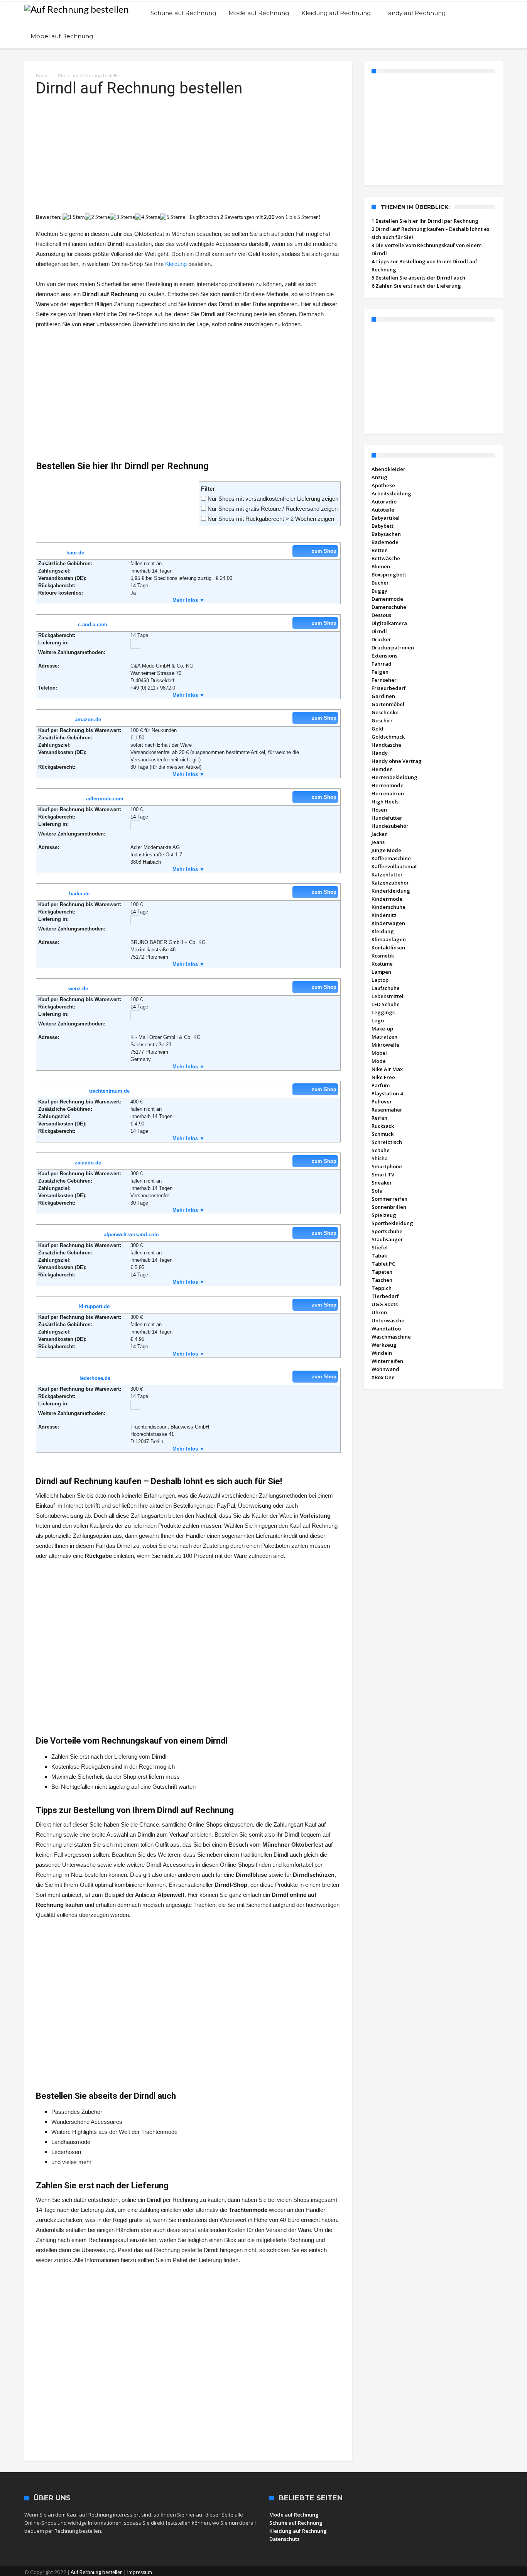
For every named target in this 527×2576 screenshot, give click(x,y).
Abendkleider (388, 469)
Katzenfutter (387, 874)
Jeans (378, 842)
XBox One (383, 1377)
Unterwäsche (388, 1320)
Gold (378, 729)
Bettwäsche (386, 558)
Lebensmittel (388, 996)
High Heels (385, 802)
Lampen (381, 972)
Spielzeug (384, 1215)
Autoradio (384, 502)
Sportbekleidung (392, 1223)
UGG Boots (385, 1304)
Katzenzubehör (390, 883)
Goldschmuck (388, 737)
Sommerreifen (389, 1199)
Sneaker (382, 1183)
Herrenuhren (388, 793)
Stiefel (380, 1247)
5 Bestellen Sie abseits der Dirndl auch (418, 278)
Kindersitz (384, 915)
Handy (380, 753)
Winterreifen (387, 1361)
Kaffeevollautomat (394, 866)
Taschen (382, 1280)
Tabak (379, 1256)
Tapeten (382, 1272)
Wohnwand (385, 1369)
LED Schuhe (386, 1004)
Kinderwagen (388, 923)
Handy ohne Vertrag (397, 761)
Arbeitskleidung (391, 493)
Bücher (380, 583)
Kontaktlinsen (388, 947)
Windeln (382, 1353)
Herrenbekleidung (394, 777)
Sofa (377, 1191)
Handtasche (386, 745)
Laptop (380, 980)
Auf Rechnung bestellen (97, 2572)
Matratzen (384, 1037)
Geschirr (382, 720)
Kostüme (382, 964)
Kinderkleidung (391, 891)
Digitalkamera (389, 623)
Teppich (382, 1288)
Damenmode (387, 599)
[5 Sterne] (173, 217)
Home (42, 76)
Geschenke (385, 712)
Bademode (385, 542)
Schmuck (383, 1134)
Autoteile (383, 510)
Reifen (379, 1118)
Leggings (383, 1012)
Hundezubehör (390, 826)
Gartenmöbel (388, 704)
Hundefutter (387, 818)
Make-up (382, 1029)
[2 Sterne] (97, 217)
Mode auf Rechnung (294, 2515)
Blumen (381, 566)
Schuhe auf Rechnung (296, 2523)
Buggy (379, 591)
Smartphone (387, 1166)
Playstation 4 (387, 1093)
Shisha (380, 1158)
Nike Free (383, 1077)
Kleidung (176, 264)
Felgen (380, 672)
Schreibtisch (387, 1142)
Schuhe (381, 1150)
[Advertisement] (188, 152)
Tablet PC (383, 1264)
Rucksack (383, 1126)
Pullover (382, 1102)
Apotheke (383, 485)
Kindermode (387, 899)
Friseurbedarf (389, 688)
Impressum (139, 2572)
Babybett (383, 526)
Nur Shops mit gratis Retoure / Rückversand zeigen (273, 509)
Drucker (381, 639)
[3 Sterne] (122, 217)
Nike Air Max (387, 1069)
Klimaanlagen (389, 939)
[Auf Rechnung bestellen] (77, 9)
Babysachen (386, 534)
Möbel (379, 1053)
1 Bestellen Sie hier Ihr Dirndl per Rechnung (425, 221)
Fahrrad (382, 664)
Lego (378, 1020)
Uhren (379, 1312)
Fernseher (384, 680)
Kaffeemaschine (391, 858)
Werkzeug (384, 1345)
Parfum (381, 1085)
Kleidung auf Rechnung (298, 2531)
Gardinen (383, 696)
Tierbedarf (385, 1296)
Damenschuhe (389, 607)
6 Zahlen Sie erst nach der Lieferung (416, 286)
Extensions (384, 656)
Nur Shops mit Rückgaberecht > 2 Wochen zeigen (271, 519)
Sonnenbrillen (389, 1207)
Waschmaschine (391, 1337)
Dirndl (379, 631)
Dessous (381, 615)
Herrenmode (388, 785)
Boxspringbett (389, 575)
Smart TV (383, 1174)
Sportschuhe (387, 1231)
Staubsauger (387, 1239)
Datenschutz (285, 2539)
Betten (380, 550)
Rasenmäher (387, 1110)
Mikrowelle (385, 1045)
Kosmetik (383, 956)
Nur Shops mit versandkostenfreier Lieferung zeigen (273, 499)
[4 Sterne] (148, 217)
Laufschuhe (386, 988)
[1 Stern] (74, 217)
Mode (379, 1061)
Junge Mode (386, 850)
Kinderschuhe (388, 907)
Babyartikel (386, 518)
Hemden (382, 769)
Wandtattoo (386, 1329)
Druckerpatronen (393, 647)
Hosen (379, 810)
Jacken (380, 834)
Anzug (379, 477)
